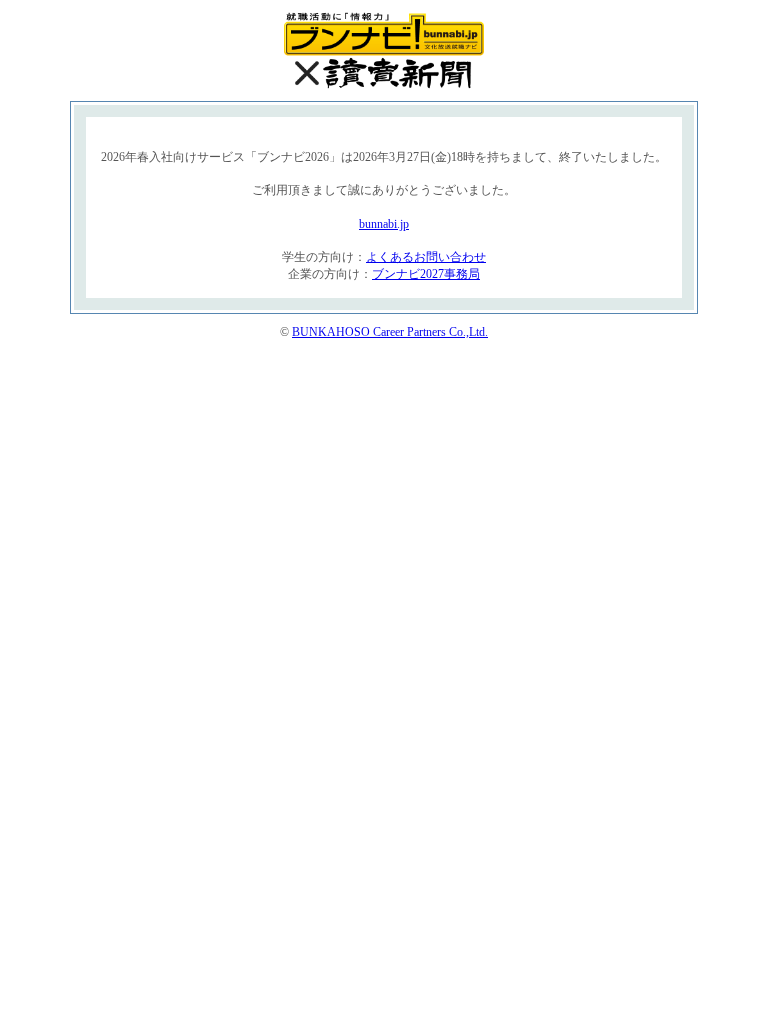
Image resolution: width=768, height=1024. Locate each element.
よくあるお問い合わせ (426, 257)
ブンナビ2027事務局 (426, 274)
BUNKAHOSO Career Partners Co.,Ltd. (390, 332)
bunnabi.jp (384, 224)
